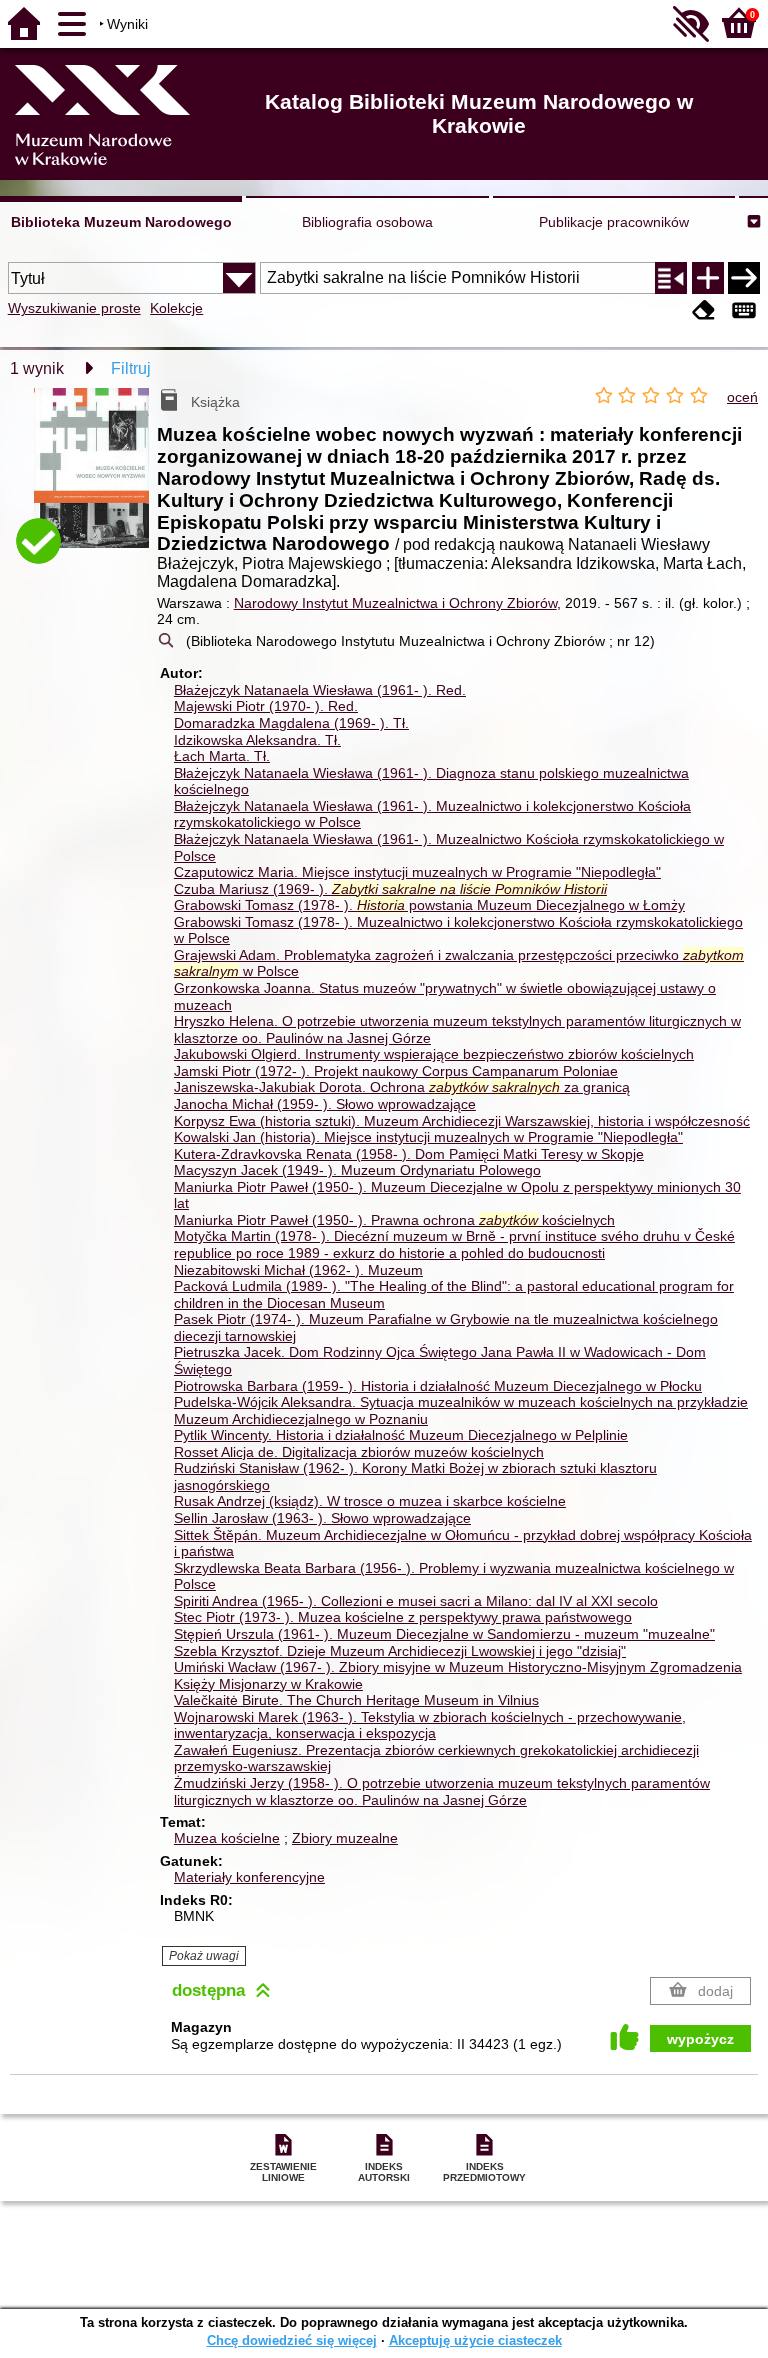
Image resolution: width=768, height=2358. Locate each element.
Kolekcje (176, 308)
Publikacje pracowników (614, 222)
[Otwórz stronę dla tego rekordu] (95, 479)
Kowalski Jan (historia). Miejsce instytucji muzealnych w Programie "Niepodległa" (428, 1137)
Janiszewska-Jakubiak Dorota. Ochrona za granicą (402, 1087)
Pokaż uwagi (204, 1956)
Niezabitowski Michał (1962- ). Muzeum (298, 1270)
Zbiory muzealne (345, 1838)
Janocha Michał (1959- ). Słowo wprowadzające (325, 1104)
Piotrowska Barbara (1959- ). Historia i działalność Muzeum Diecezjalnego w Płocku (438, 1386)
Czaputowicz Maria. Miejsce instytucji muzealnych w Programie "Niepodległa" (417, 872)
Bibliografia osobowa (367, 222)
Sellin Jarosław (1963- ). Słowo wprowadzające (322, 1518)
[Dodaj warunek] (708, 278)
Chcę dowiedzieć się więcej (292, 2340)
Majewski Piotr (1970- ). (266, 706)
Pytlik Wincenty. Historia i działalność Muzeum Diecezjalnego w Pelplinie (401, 1435)
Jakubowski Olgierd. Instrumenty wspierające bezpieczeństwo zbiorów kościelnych (434, 1054)
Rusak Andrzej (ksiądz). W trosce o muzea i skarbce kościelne (370, 1501)
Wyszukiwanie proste (74, 308)
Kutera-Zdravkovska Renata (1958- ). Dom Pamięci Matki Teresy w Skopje (409, 1154)
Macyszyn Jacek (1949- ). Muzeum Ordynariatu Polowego (357, 1170)
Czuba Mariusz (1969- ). (390, 889)
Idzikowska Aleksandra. (257, 740)
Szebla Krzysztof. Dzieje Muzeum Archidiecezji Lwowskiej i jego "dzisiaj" (400, 1651)
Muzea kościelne (227, 1838)
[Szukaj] (744, 278)
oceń (742, 397)
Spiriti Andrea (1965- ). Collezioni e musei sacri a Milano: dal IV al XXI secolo (416, 1601)
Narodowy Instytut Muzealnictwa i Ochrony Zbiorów (395, 603)
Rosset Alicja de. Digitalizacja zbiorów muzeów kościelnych (359, 1452)
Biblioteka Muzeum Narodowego (121, 222)
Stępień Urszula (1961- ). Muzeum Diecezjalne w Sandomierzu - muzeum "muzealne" (444, 1634)
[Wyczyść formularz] (704, 310)
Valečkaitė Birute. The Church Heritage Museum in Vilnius (356, 1700)
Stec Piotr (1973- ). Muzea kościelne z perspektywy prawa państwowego (403, 1617)
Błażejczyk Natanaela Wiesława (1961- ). (320, 690)
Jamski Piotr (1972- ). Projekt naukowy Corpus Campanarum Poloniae (396, 1071)
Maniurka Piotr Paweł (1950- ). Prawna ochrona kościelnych (394, 1220)
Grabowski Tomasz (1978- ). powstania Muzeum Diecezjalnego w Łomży (429, 905)
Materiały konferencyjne (249, 1877)
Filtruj (131, 368)
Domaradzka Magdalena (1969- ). (291, 723)
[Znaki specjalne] (744, 310)
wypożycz (700, 2039)
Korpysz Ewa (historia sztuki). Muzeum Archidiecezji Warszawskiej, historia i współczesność (462, 1121)
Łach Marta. (222, 756)
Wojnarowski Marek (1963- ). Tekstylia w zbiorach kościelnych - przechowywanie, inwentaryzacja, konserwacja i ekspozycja (430, 1725)
